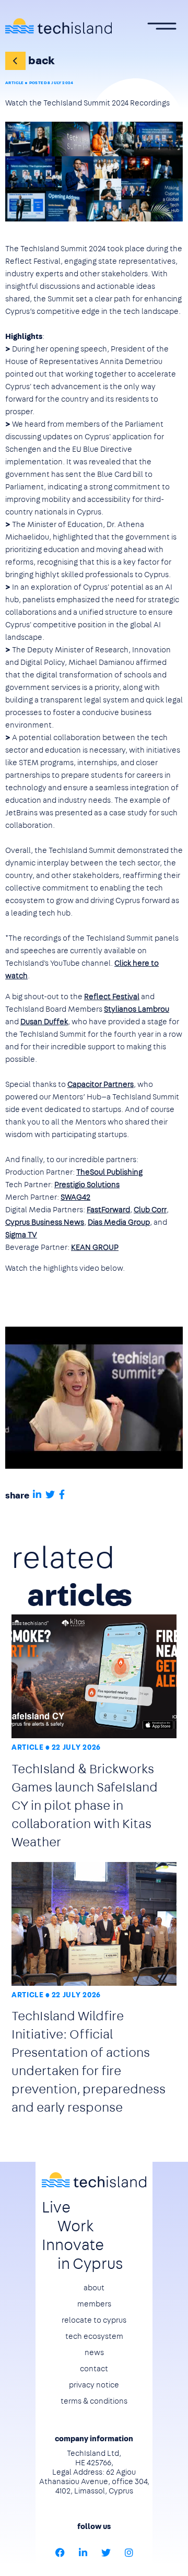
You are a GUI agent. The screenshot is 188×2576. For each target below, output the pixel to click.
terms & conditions (94, 2401)
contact (94, 2369)
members (94, 2304)
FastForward (108, 1210)
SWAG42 (75, 1197)
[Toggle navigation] (162, 26)
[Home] (58, 26)
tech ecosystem (94, 2336)
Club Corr (150, 1210)
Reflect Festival (112, 997)
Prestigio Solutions (87, 1185)
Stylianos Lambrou (137, 1009)
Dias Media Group (119, 1222)
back (42, 60)
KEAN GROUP (95, 1247)
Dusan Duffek (44, 1022)
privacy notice (94, 2385)
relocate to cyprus (94, 2320)
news (94, 2352)
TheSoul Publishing (109, 1172)
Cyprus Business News (45, 1222)
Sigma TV (21, 1235)
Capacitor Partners (101, 1084)
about (94, 2288)
